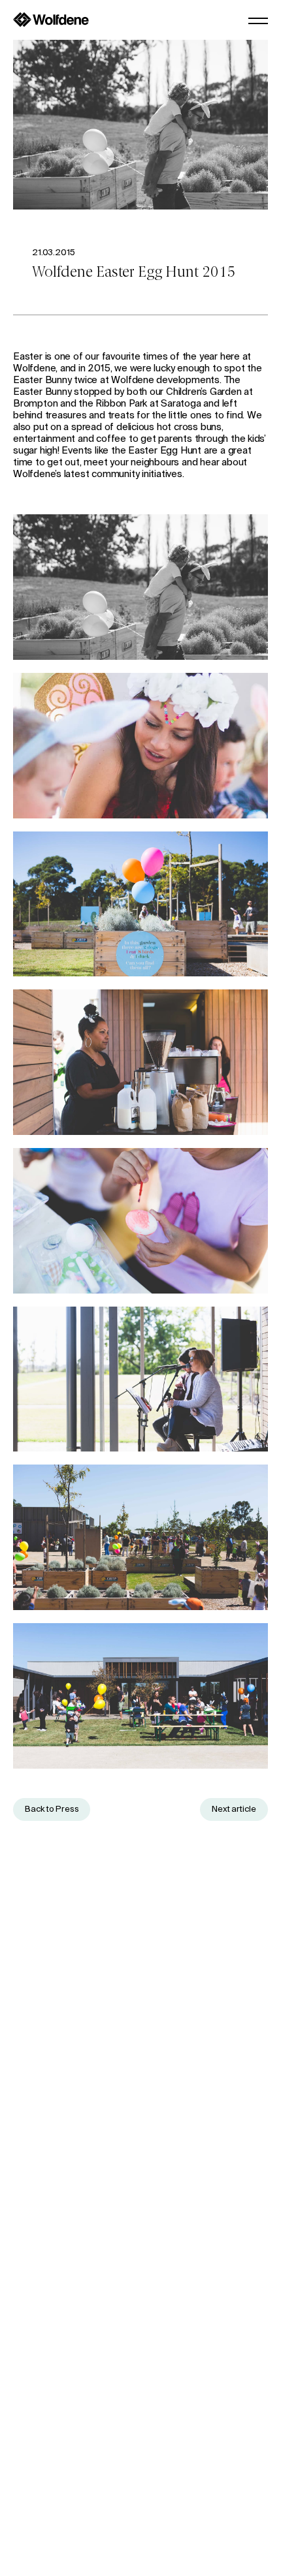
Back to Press (52, 1809)
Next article (234, 1809)
